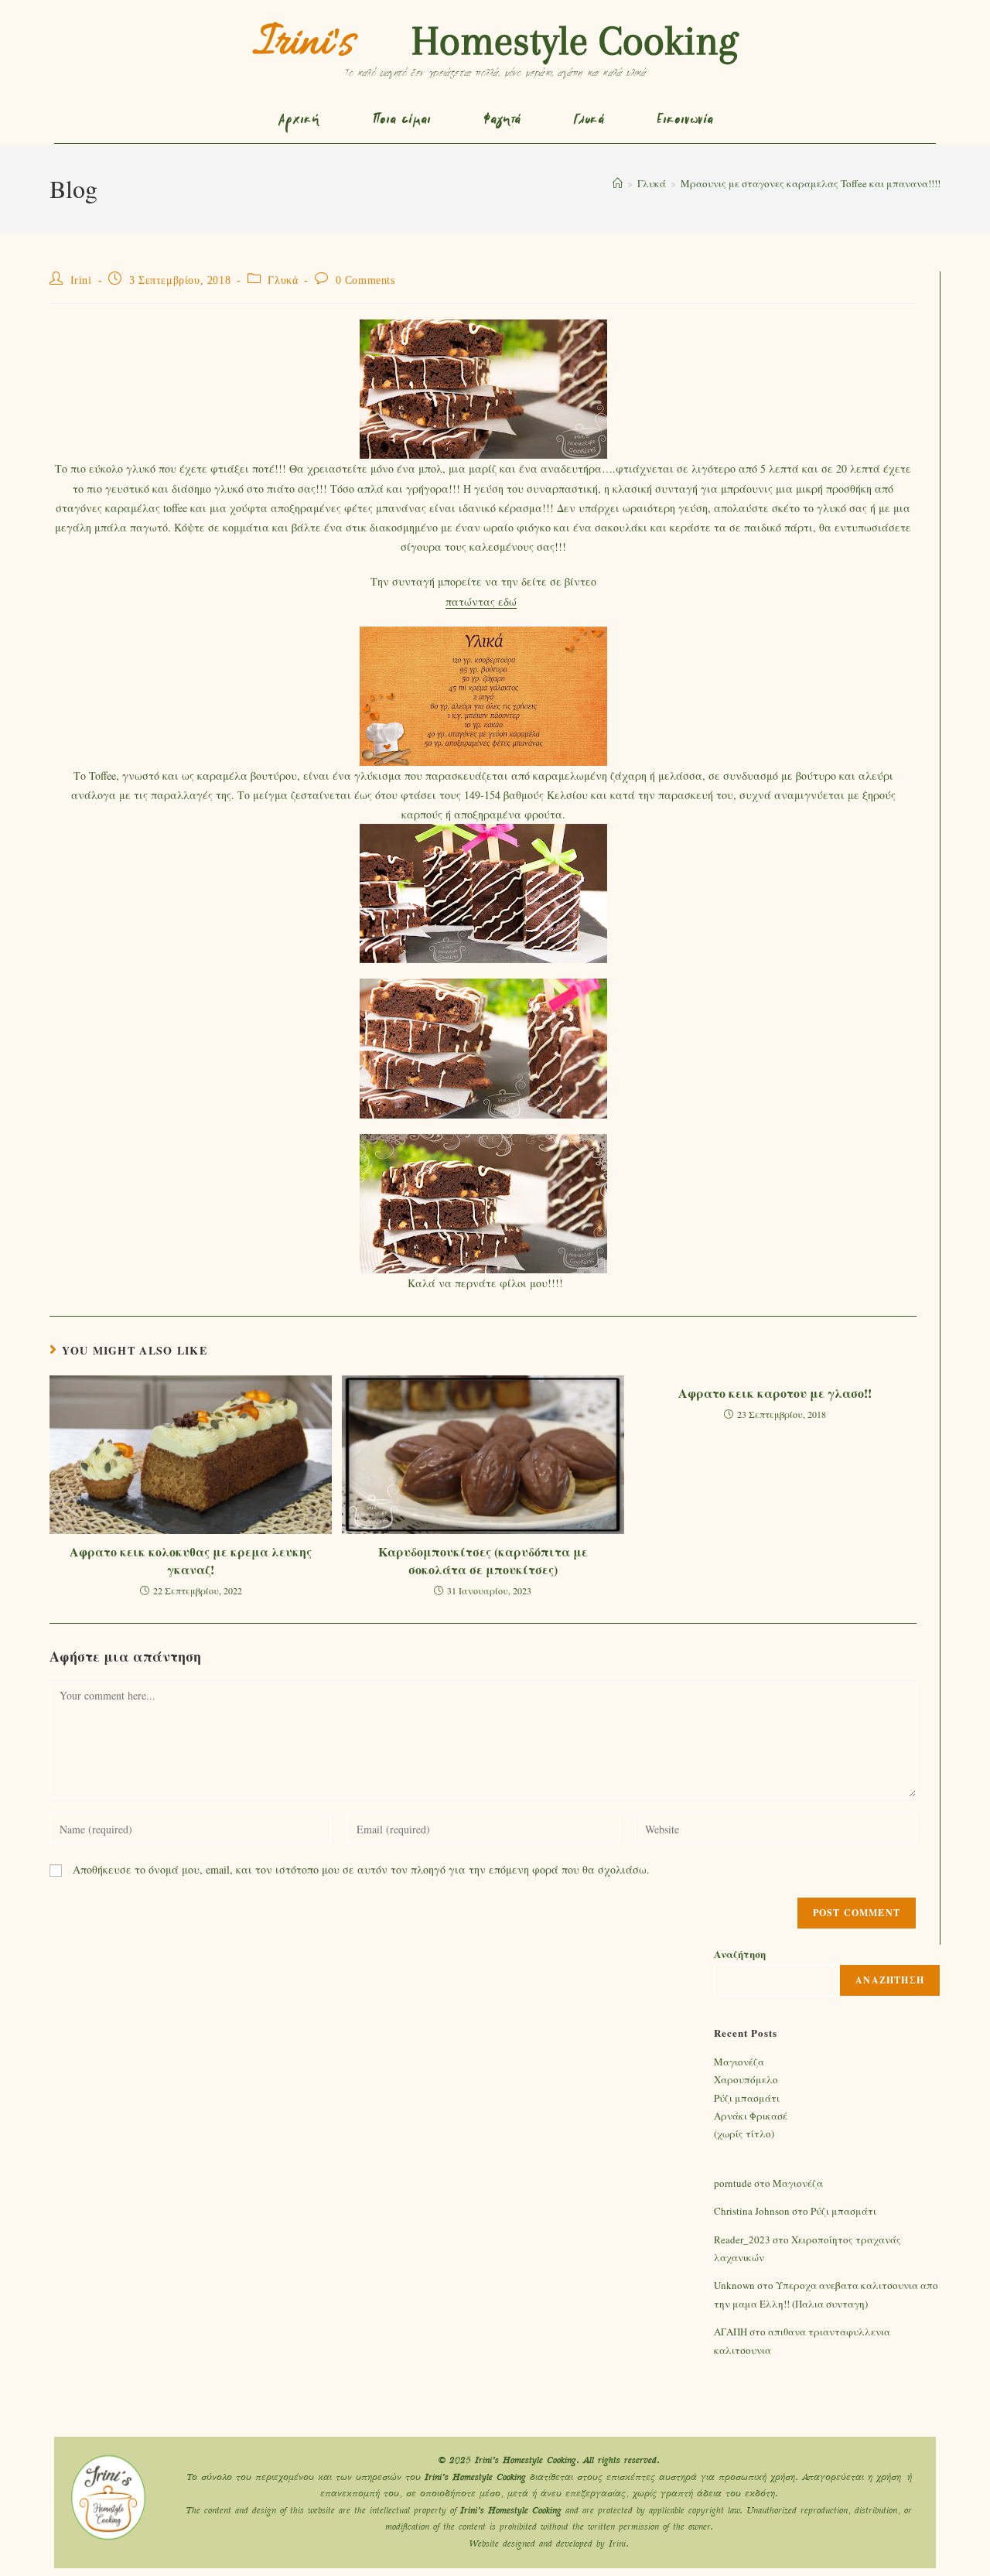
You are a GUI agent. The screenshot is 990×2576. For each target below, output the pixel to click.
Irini (81, 280)
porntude (733, 2183)
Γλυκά (283, 280)
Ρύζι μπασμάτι (747, 2098)
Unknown (734, 2285)
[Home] (618, 183)
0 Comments (365, 280)
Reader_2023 (742, 2239)
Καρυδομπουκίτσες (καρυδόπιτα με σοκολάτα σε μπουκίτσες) (483, 1560)
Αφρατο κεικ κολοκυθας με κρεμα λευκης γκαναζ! (191, 1560)
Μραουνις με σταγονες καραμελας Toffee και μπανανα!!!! (811, 183)
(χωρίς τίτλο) (744, 2134)
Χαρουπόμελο (746, 2079)
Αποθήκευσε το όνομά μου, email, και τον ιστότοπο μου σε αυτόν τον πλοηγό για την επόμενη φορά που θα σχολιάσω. (361, 1869)
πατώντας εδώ (481, 601)
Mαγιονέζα (739, 2062)
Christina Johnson (752, 2211)
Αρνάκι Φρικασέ (751, 2116)
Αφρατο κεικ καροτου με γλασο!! (775, 1393)
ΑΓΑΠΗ (731, 2332)
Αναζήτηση (740, 1954)
